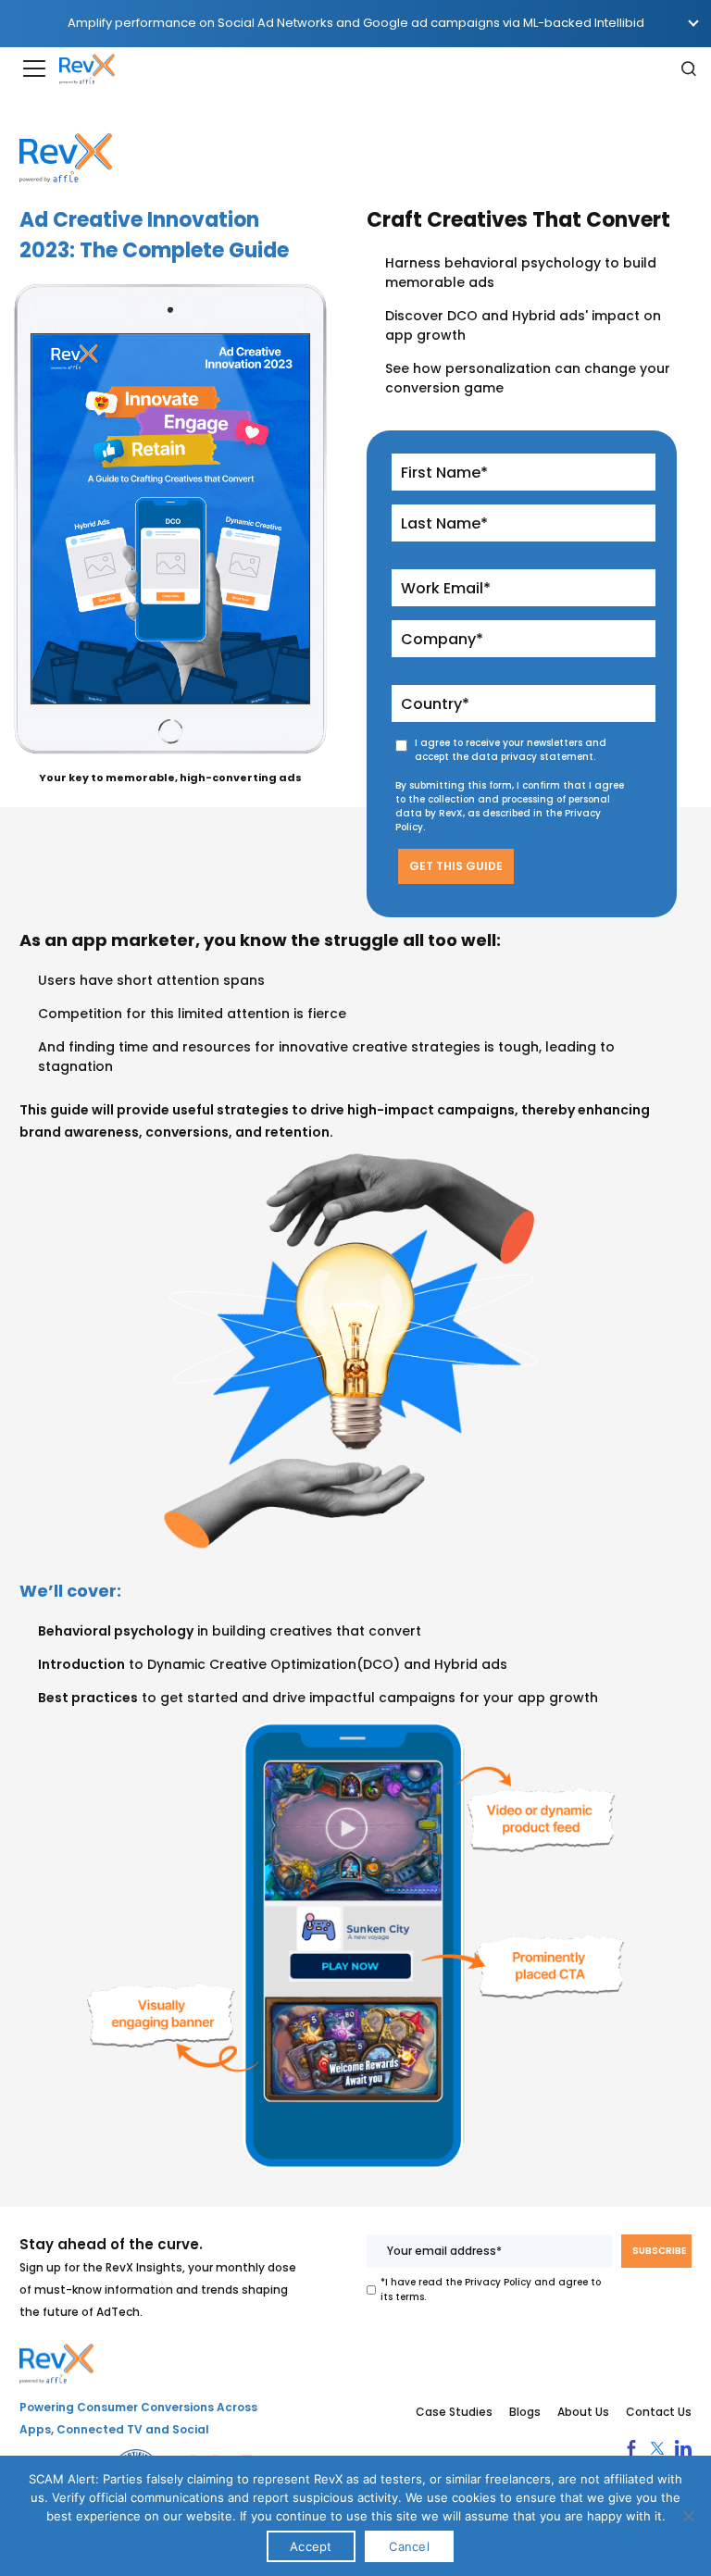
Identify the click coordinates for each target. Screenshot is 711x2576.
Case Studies (454, 2412)
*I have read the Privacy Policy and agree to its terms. (491, 2290)
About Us (583, 2412)
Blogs (525, 2412)
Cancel (409, 2546)
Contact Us (659, 2412)
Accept (311, 2546)
